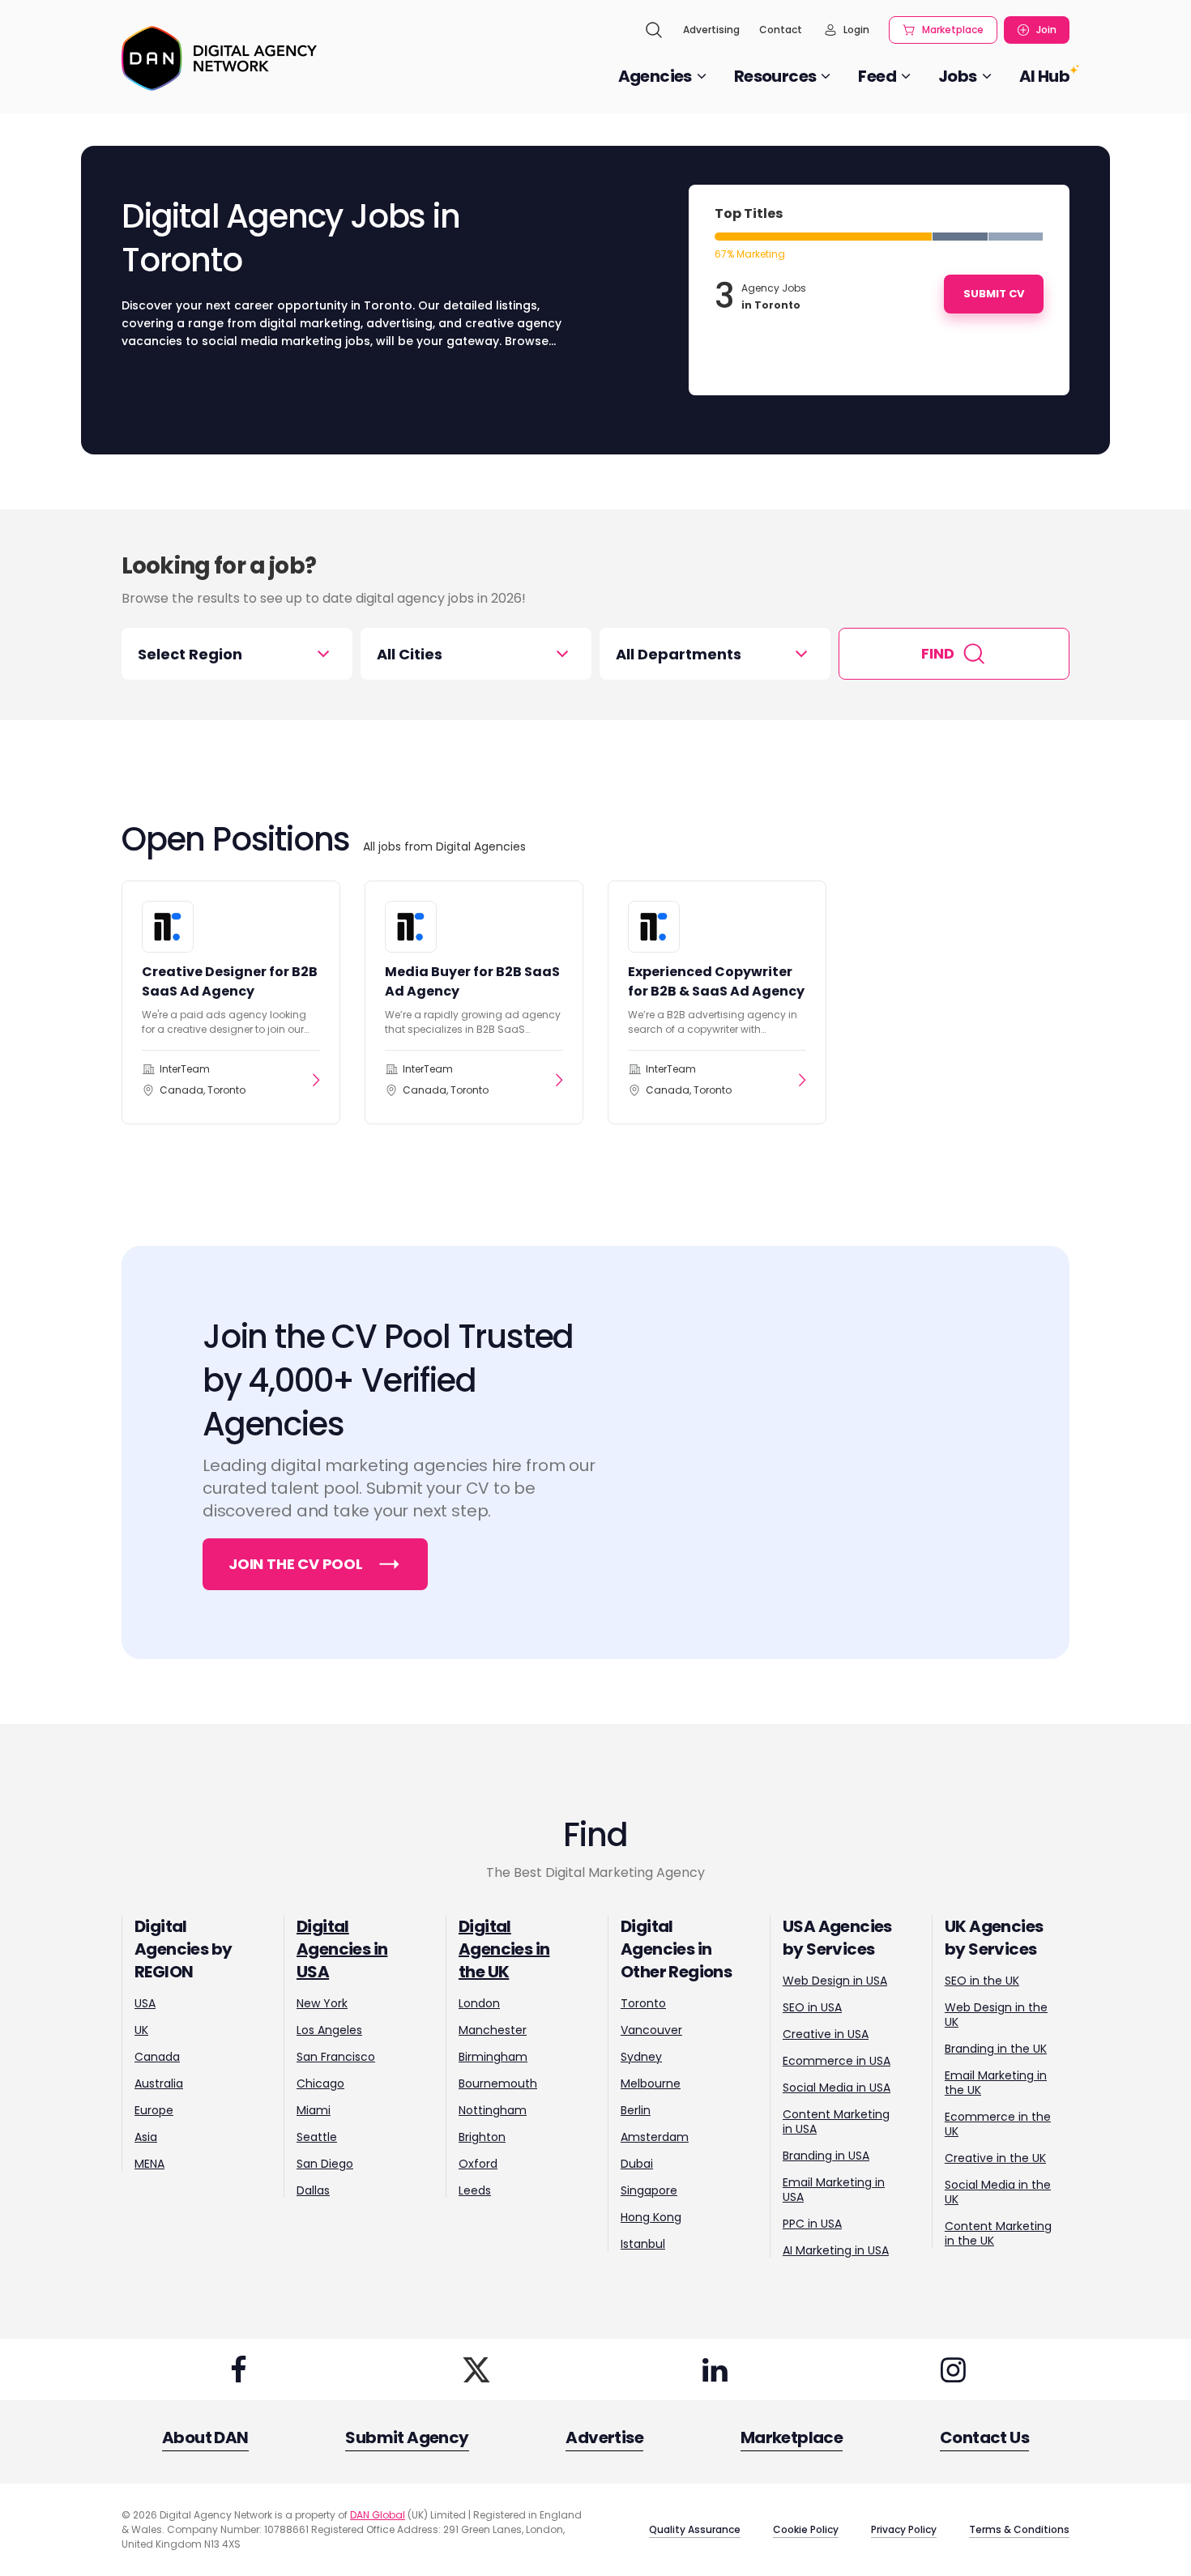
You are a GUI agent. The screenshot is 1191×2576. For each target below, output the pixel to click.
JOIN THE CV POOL (296, 1564)
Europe (154, 2110)
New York (322, 2003)
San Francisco (336, 2057)
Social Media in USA (837, 2088)
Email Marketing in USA (834, 2190)
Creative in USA (826, 2034)
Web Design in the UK (996, 2015)
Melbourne (651, 2083)
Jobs (958, 76)
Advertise (604, 2437)
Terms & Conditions (1019, 2529)
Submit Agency (407, 2437)
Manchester (493, 2030)
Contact (781, 30)
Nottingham (493, 2110)
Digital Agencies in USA (342, 1949)
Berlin (636, 2110)
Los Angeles (329, 2030)
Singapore (649, 2190)
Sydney (641, 2057)
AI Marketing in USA (836, 2250)
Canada (157, 2057)
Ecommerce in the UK (998, 2124)
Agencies (655, 76)
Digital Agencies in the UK (504, 1949)
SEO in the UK (982, 1981)
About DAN (205, 2437)
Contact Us (984, 2437)
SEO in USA (812, 2007)
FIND (938, 653)
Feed (877, 76)
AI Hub (1044, 76)
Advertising (711, 30)
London (479, 2003)
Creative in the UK (995, 2158)
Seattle (317, 2137)
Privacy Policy (904, 2529)
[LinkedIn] (715, 2369)
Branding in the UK (996, 2049)
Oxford (478, 2164)
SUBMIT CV (994, 294)
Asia (146, 2137)
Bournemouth (498, 2083)
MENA (149, 2164)
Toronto (643, 2003)
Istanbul (643, 2244)
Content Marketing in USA (836, 2122)
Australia (159, 2083)
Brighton (482, 2137)
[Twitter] (476, 2369)
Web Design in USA (835, 1981)
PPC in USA (812, 2224)
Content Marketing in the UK (998, 2233)
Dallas (313, 2190)
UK (141, 2030)
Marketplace (953, 30)
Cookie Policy (806, 2529)
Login (856, 30)
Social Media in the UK (998, 2192)
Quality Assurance (695, 2529)
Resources (775, 76)
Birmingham (493, 2057)
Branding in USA (826, 2156)
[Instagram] (953, 2369)
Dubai (637, 2164)
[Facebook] (238, 2369)
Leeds (475, 2190)
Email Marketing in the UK (996, 2083)
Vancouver (651, 2030)
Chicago (320, 2083)
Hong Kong (651, 2217)
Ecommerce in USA (837, 2061)
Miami (314, 2110)
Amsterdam (655, 2137)
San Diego (325, 2164)
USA (145, 2003)
